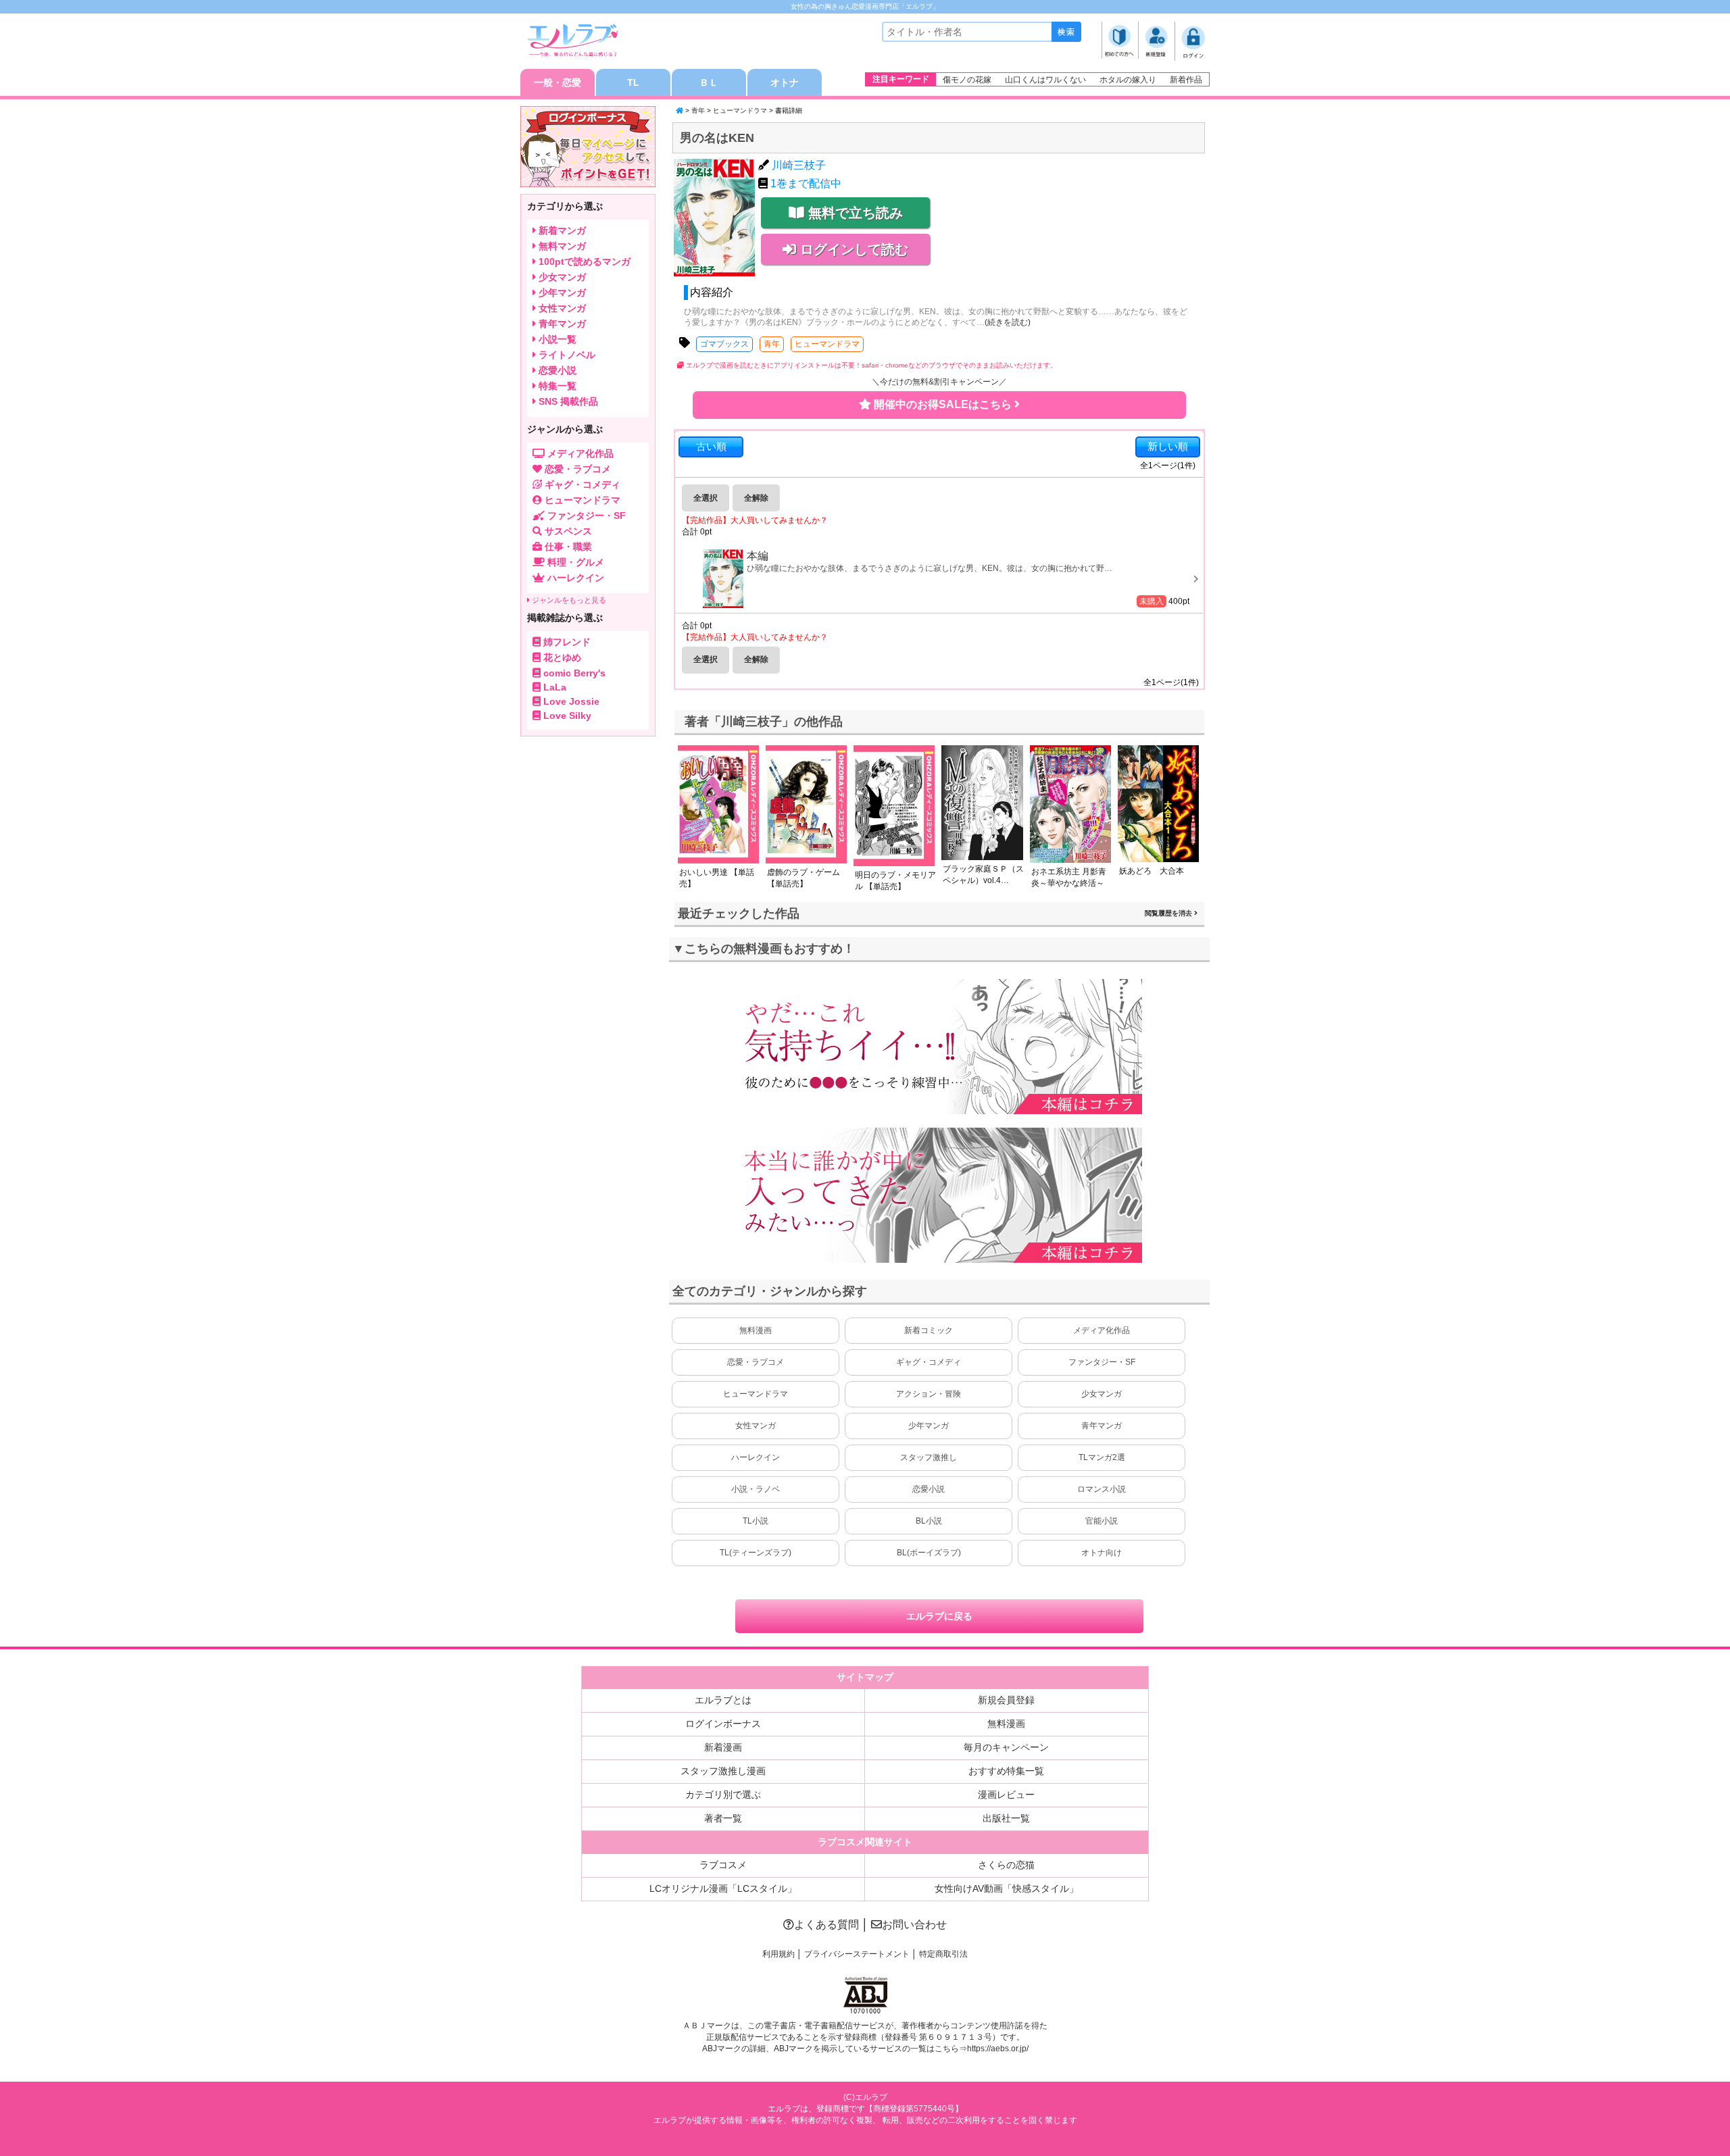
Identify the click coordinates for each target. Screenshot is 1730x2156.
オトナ (785, 82)
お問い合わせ (914, 1925)
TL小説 (756, 1521)
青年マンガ (1102, 1426)
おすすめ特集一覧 (1006, 1771)
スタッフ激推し (929, 1457)
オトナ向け (1102, 1553)
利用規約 (778, 1954)
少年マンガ (929, 1426)
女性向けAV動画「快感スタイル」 (1007, 1888)
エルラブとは (723, 1700)
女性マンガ (756, 1426)
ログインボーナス (723, 1724)
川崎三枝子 (799, 165)
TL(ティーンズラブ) (756, 1553)
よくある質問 (826, 1925)
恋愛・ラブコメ (756, 1362)
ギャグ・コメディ (929, 1362)
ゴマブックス (724, 344)
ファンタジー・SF (1102, 1362)
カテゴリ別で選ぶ (723, 1795)
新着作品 (1186, 80)
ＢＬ (709, 82)
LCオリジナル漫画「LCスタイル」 (723, 1888)
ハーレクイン (756, 1457)
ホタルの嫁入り (1128, 80)
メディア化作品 (1102, 1330)
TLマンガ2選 (1102, 1457)
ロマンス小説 (1102, 1489)
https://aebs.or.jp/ (998, 2049)
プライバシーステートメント (857, 1954)
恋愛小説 (929, 1489)
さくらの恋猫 (1006, 1865)
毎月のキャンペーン (1006, 1747)
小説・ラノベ (756, 1489)
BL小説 (929, 1521)
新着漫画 (723, 1747)
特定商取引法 (943, 1954)
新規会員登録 (1006, 1700)
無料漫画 (756, 1330)
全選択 (706, 498)
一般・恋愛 (558, 82)
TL (633, 82)
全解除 (756, 498)
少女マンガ (1102, 1394)
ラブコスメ (723, 1865)
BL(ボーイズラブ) (929, 1553)
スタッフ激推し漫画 (723, 1771)
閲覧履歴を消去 (1169, 913)
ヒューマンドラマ (740, 110)
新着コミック (929, 1330)
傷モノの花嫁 (967, 80)
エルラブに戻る (939, 1616)
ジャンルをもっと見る (568, 600)
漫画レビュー (1006, 1795)
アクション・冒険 (929, 1394)
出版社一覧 (1006, 1818)
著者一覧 (723, 1818)
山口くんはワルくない (1045, 80)
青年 (698, 110)
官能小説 (1102, 1521)
